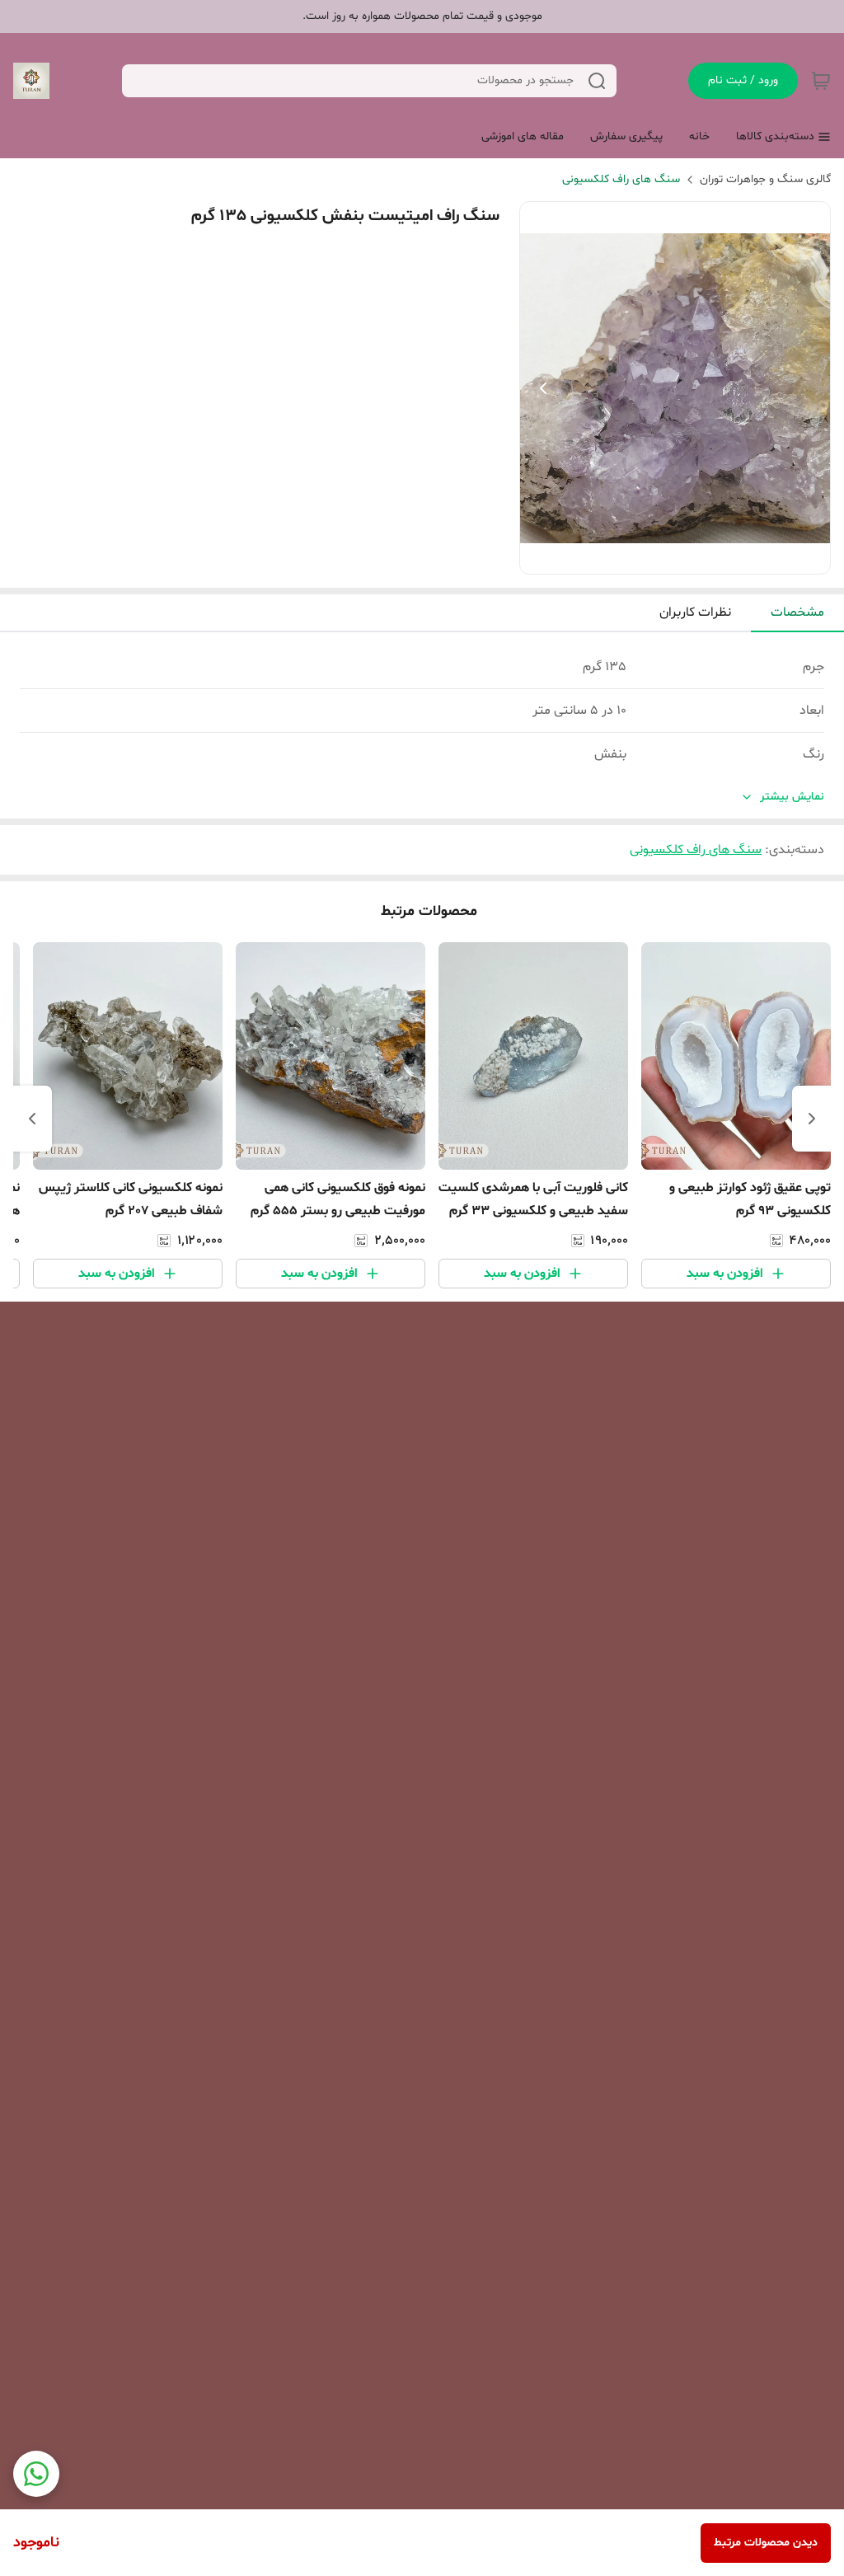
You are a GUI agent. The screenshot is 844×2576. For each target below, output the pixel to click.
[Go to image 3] (655, 557)
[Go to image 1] (688, 557)
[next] (32, 1119)
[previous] (812, 1119)
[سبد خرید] (821, 81)
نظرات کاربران (695, 612)
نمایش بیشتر (792, 797)
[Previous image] (543, 388)
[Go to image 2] (668, 557)
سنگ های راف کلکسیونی (621, 179)
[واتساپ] (36, 2474)
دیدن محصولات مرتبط (766, 2543)
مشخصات (797, 612)
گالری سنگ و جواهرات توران (765, 179)
